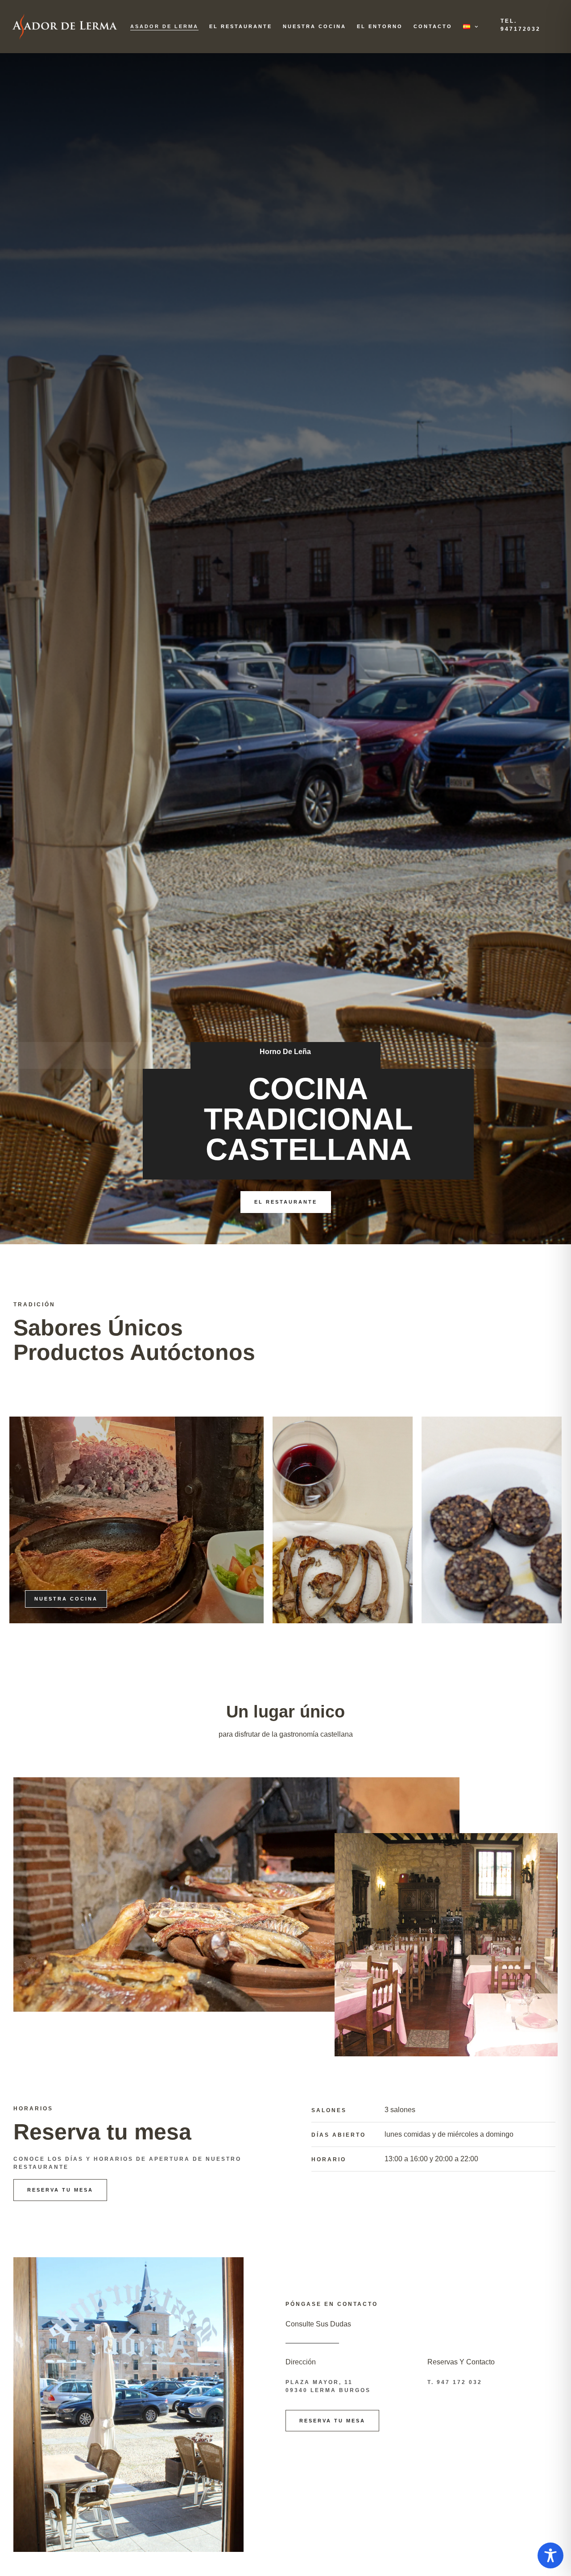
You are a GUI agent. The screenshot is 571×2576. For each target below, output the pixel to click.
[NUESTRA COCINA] (343, 1520)
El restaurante (241, 26)
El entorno (380, 26)
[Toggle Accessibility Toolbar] (550, 2555)
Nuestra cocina (314, 26)
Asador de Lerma (164, 26)
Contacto (433, 26)
